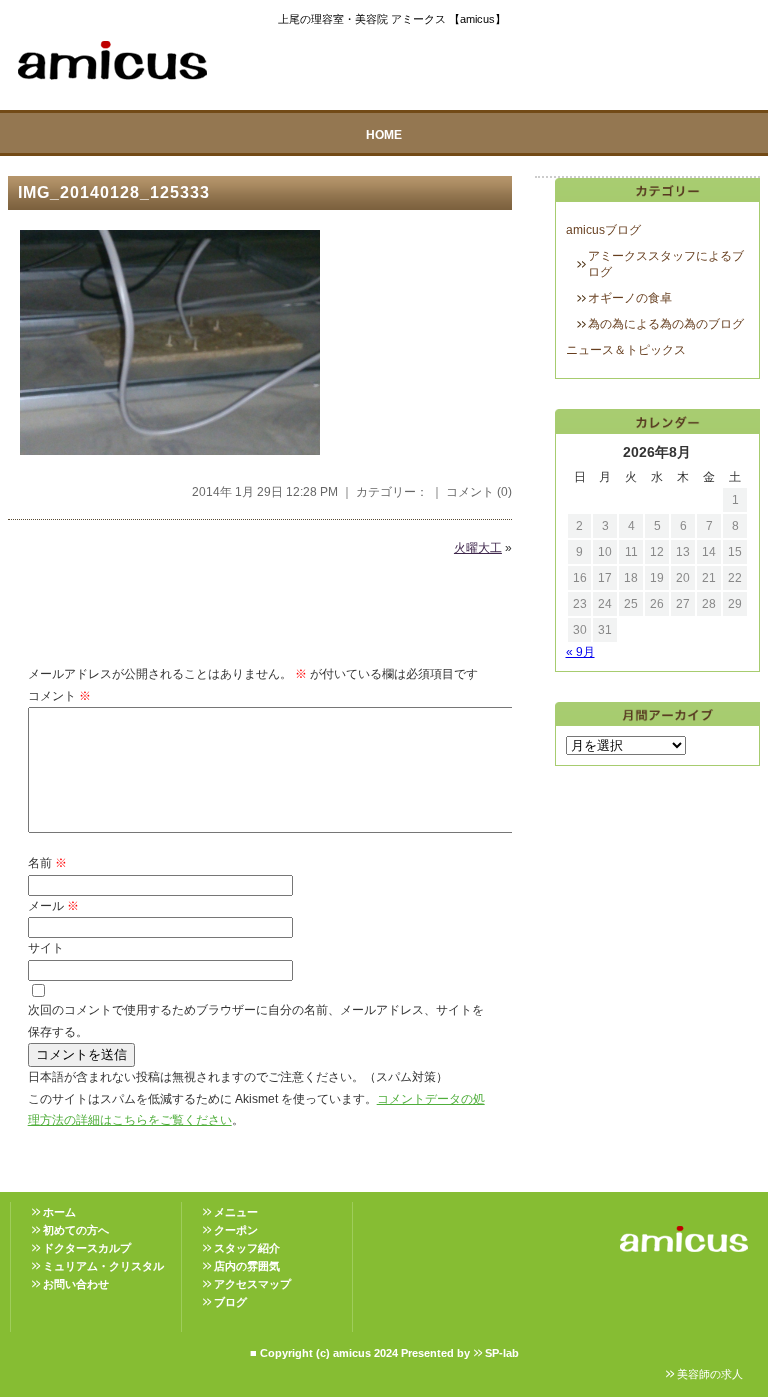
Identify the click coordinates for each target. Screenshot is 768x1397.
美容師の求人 (710, 1374)
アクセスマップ (252, 1284)
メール (53, 906)
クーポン (236, 1230)
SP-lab (502, 1353)
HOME (384, 135)
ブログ (230, 1302)
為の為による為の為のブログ (666, 324)
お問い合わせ (76, 1284)
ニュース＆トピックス (626, 350)
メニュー (236, 1212)
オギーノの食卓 (630, 298)
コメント (59, 696)
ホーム (59, 1212)
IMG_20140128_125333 (114, 192)
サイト (46, 948)
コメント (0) (479, 492)
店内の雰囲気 (247, 1266)
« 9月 (580, 652)
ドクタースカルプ (87, 1248)
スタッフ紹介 (247, 1248)
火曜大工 (478, 548)
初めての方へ (76, 1230)
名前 (47, 863)
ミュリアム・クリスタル (103, 1266)
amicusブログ (603, 230)
